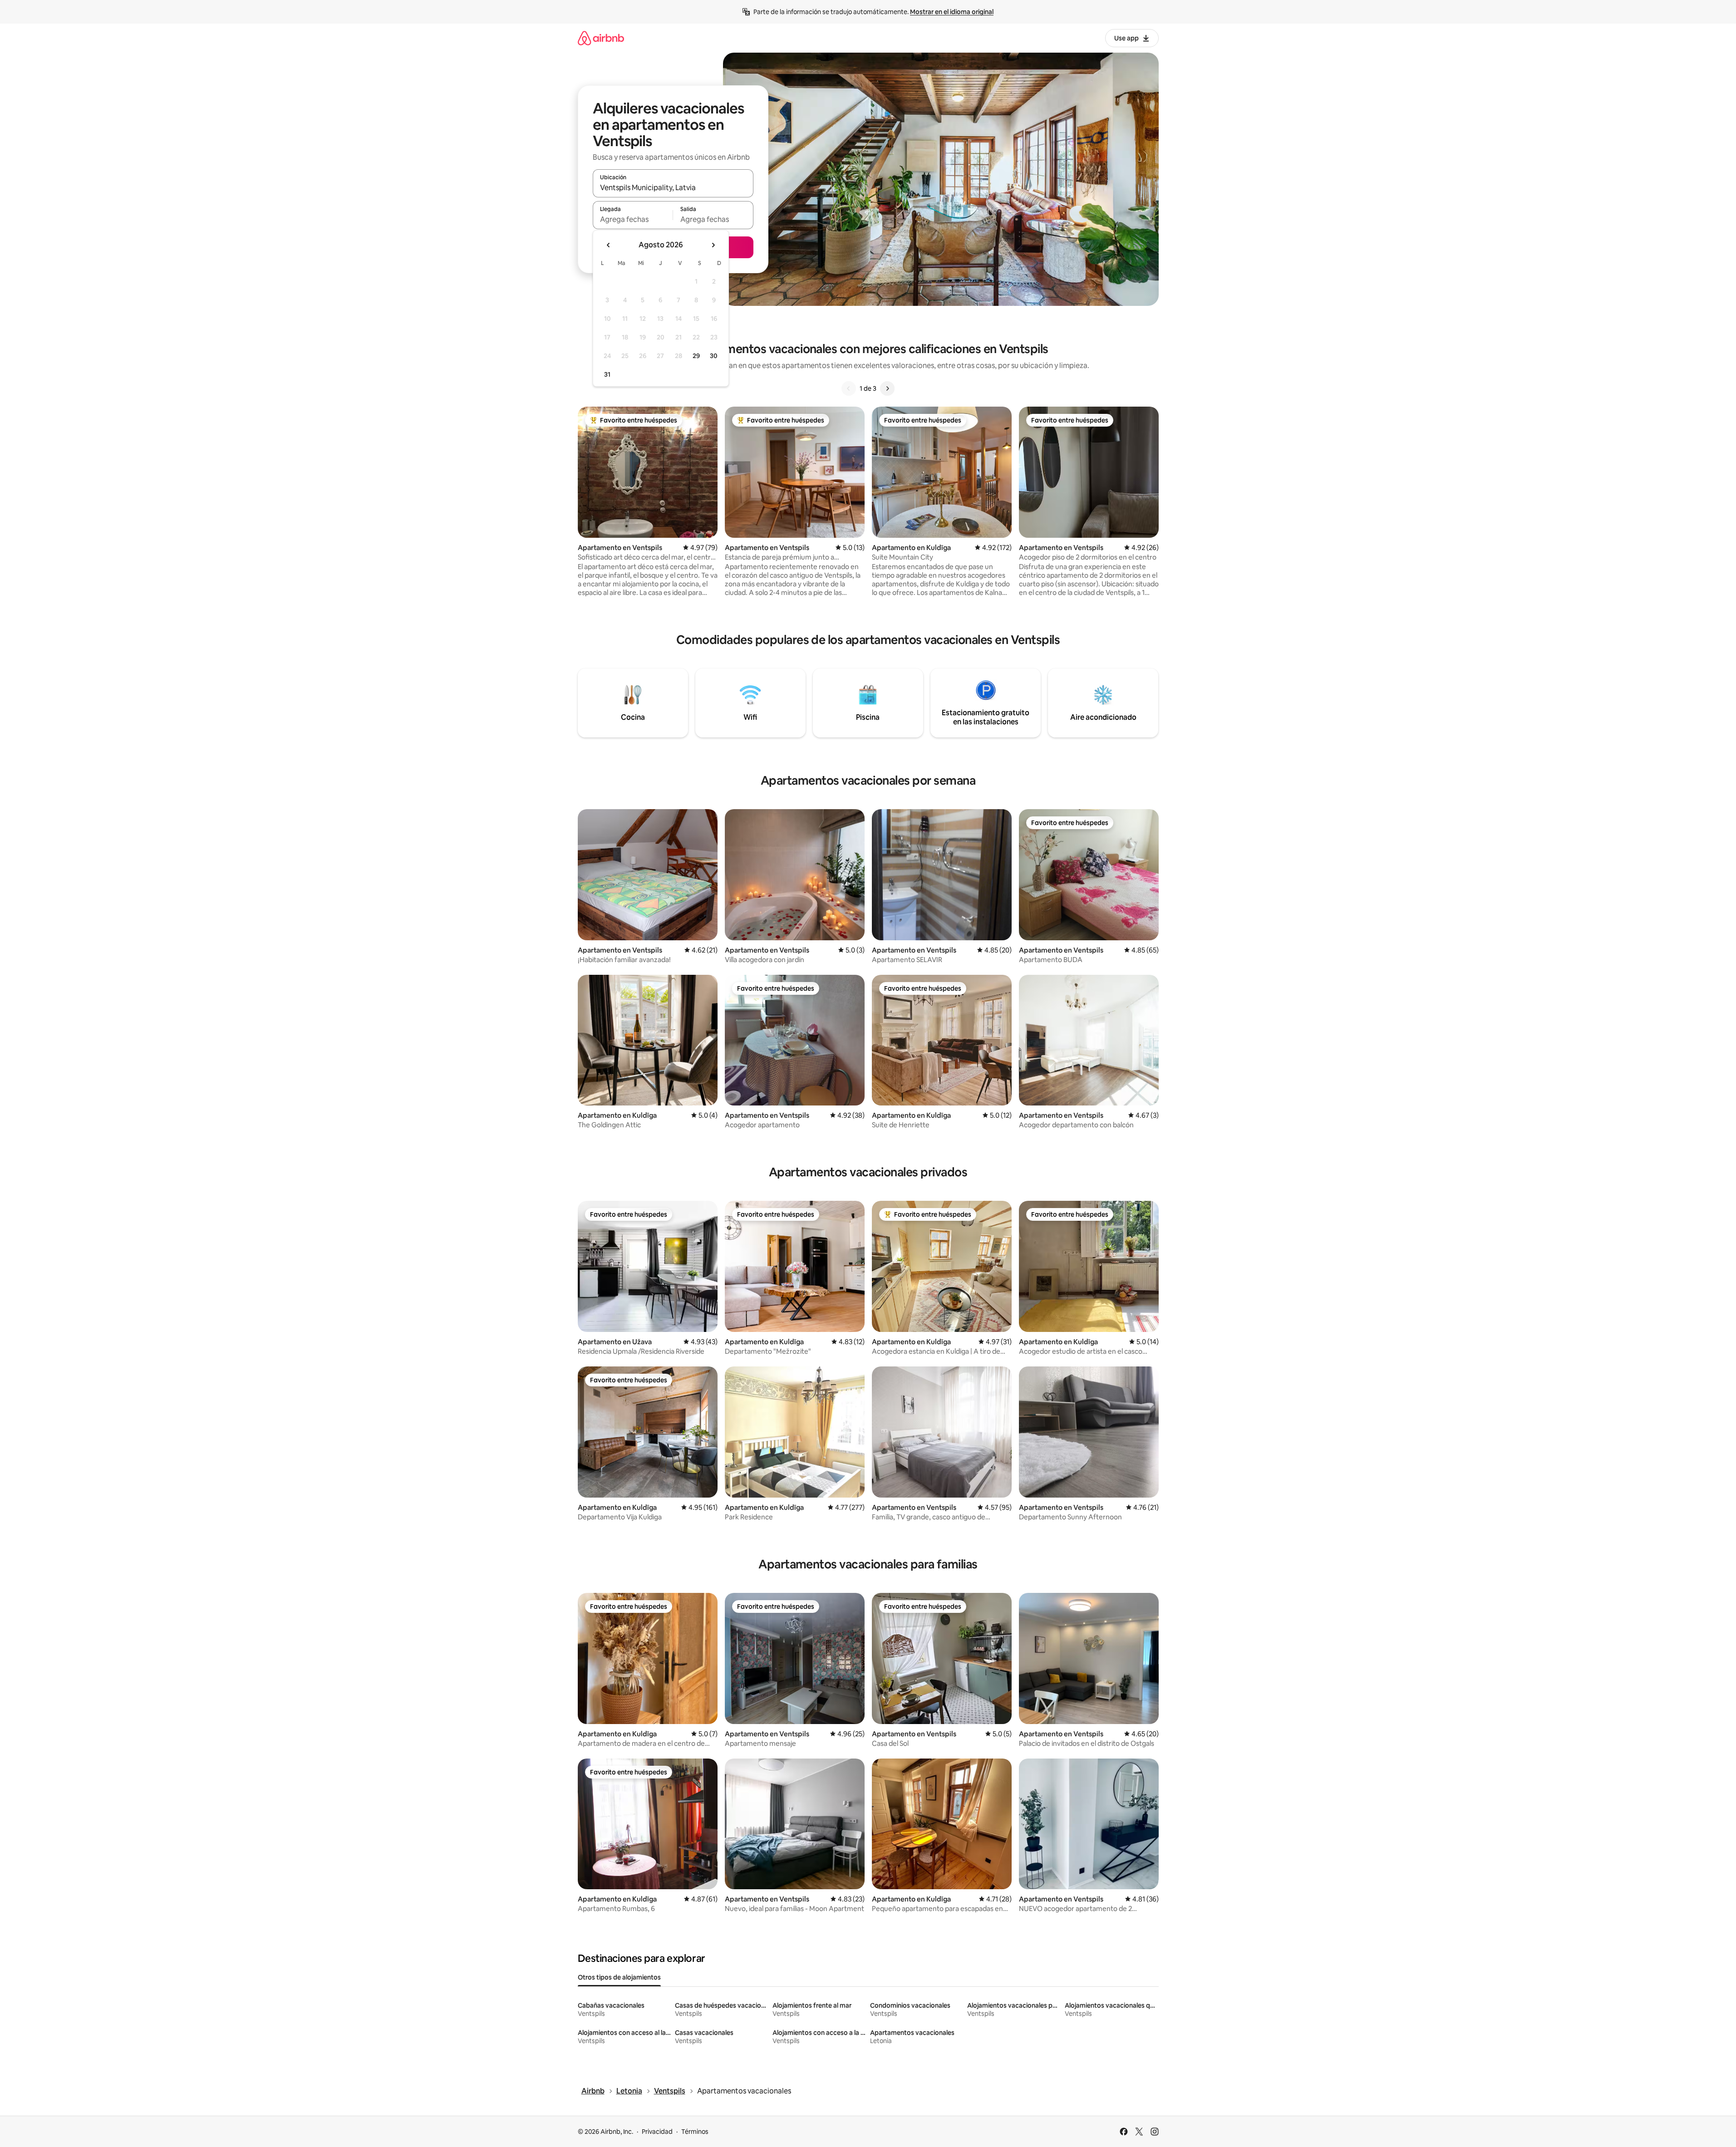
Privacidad (657, 2132)
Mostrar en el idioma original (952, 12)
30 (714, 356)
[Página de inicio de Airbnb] (601, 38)
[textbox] (633, 219)
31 (607, 374)
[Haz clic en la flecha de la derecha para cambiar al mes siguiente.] (713, 245)
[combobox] (673, 187)
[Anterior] (849, 388)
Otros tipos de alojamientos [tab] (619, 1977)
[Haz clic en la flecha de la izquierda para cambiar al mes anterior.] (609, 245)
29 (696, 356)
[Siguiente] (887, 388)
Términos (695, 2132)
